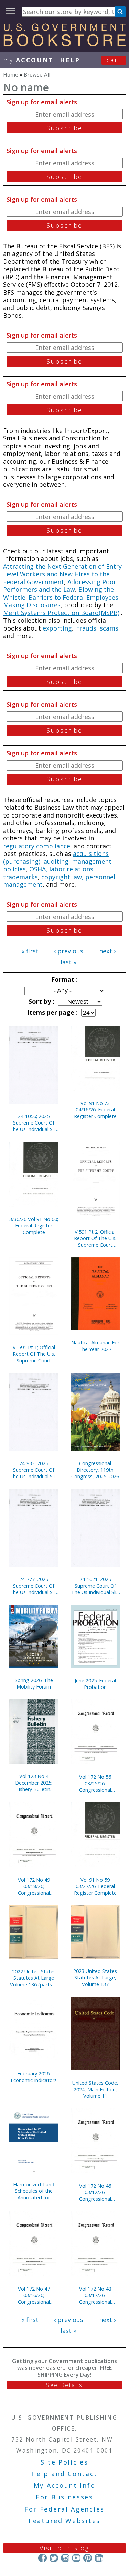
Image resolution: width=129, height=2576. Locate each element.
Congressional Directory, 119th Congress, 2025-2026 (95, 1470)
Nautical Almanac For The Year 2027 (95, 1346)
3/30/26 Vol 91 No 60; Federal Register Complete (34, 1226)
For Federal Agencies (64, 2509)
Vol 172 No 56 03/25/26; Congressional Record (95, 1783)
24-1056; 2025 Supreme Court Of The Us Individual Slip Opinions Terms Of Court (34, 1123)
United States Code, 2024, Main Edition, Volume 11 (95, 2089)
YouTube (76, 2558)
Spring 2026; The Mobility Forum (34, 1683)
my (28, 60)
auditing (56, 861)
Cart (114, 60)
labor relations (71, 869)
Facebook (42, 2558)
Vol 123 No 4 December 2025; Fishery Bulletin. (34, 1783)
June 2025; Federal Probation (95, 1684)
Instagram (65, 2558)
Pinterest (88, 2558)
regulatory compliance (37, 846)
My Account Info (65, 2485)
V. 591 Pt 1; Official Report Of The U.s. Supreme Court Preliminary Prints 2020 (34, 1354)
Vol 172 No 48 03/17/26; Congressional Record (95, 2295)
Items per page (52, 1012)
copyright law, (62, 877)
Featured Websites (64, 2521)
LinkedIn (99, 2558)
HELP (70, 60)
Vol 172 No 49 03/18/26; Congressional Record (34, 1886)
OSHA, (38, 869)
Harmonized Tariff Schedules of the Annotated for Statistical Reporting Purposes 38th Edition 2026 (34, 2191)
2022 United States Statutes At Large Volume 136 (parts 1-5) (34, 1978)
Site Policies (64, 2462)
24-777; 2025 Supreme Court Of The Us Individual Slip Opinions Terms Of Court (34, 1586)
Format (64, 979)
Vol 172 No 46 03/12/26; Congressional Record (95, 2192)
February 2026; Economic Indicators (34, 2077)
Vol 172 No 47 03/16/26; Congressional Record (34, 2295)
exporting (57, 628)
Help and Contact (64, 2474)
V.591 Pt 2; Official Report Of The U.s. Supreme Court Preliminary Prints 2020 (95, 1238)
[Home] (64, 44)
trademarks (20, 877)
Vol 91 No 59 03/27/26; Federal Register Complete (95, 1886)
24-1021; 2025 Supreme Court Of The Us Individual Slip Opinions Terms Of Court (95, 1586)
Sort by (41, 1001)
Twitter (54, 2558)
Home (11, 74)
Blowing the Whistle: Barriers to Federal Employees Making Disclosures (61, 597)
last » (68, 962)
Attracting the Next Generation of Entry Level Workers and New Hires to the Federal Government (62, 574)
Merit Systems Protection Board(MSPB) (61, 613)
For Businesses (64, 2497)
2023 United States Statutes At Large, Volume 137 (95, 1978)
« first (30, 951)
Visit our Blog (64, 2548)
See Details (64, 2385)
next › (107, 951)
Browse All (37, 74)
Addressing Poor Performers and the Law (60, 586)
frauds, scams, (99, 628)
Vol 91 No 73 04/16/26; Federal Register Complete (95, 1110)
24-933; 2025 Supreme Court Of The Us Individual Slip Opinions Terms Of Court (34, 1470)
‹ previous (69, 951)
